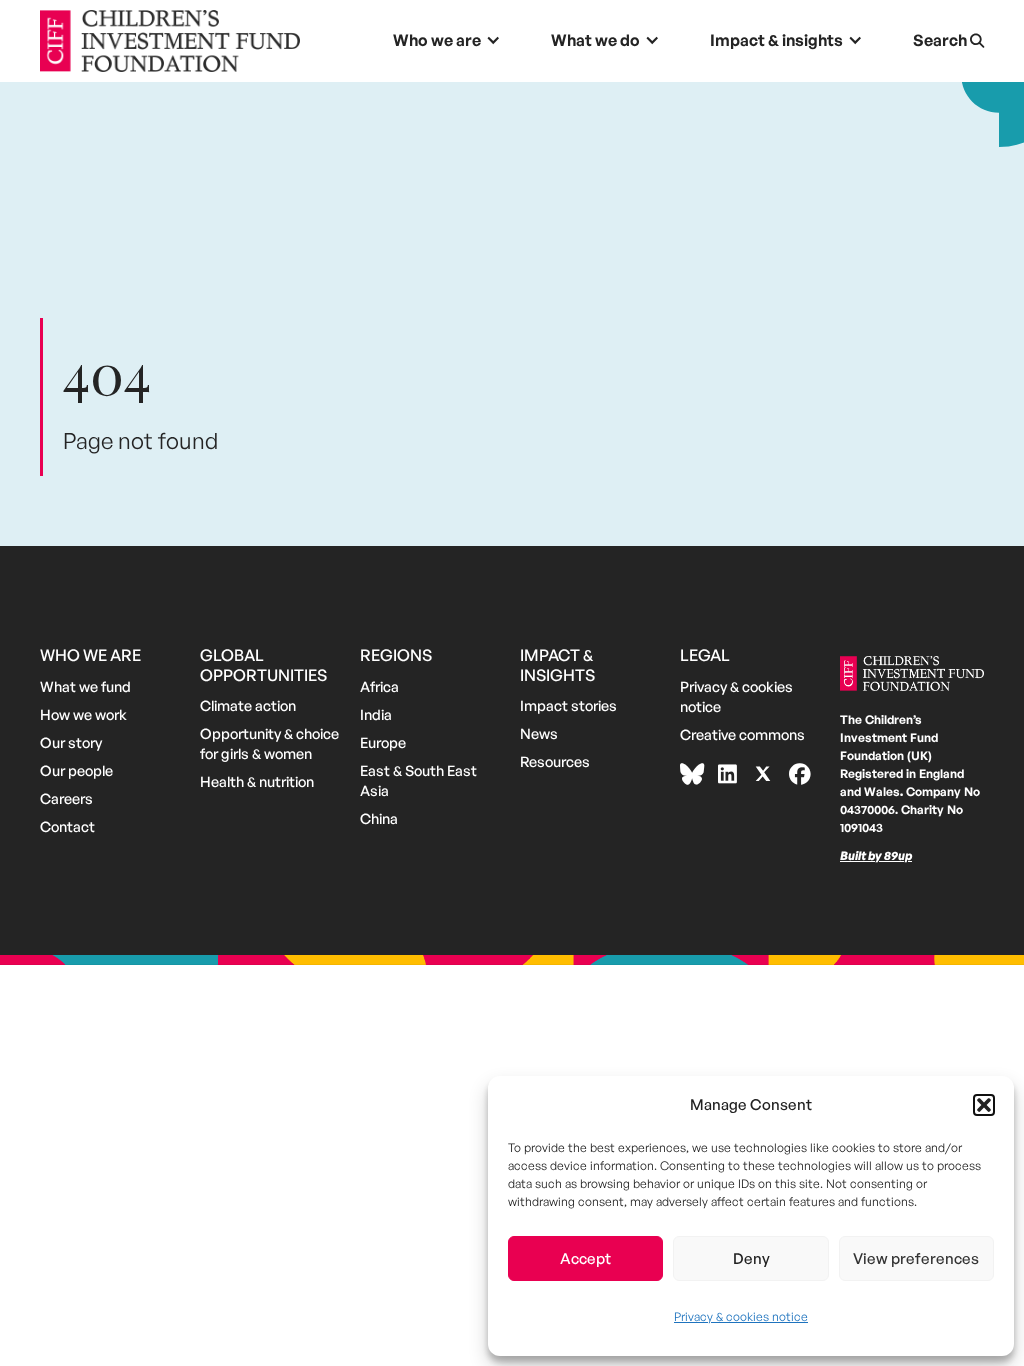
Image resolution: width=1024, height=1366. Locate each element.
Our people (76, 770)
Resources (555, 761)
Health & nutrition (257, 781)
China (379, 818)
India (376, 714)
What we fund (85, 686)
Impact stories (568, 705)
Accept (585, 1258)
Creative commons (742, 734)
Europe (383, 742)
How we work (83, 714)
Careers (66, 798)
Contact (67, 826)
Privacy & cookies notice (741, 1316)
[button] (984, 1105)
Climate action (248, 705)
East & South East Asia (418, 780)
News (539, 733)
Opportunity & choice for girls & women (269, 743)
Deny (751, 1258)
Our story (71, 742)
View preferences (916, 1258)
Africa (379, 686)
